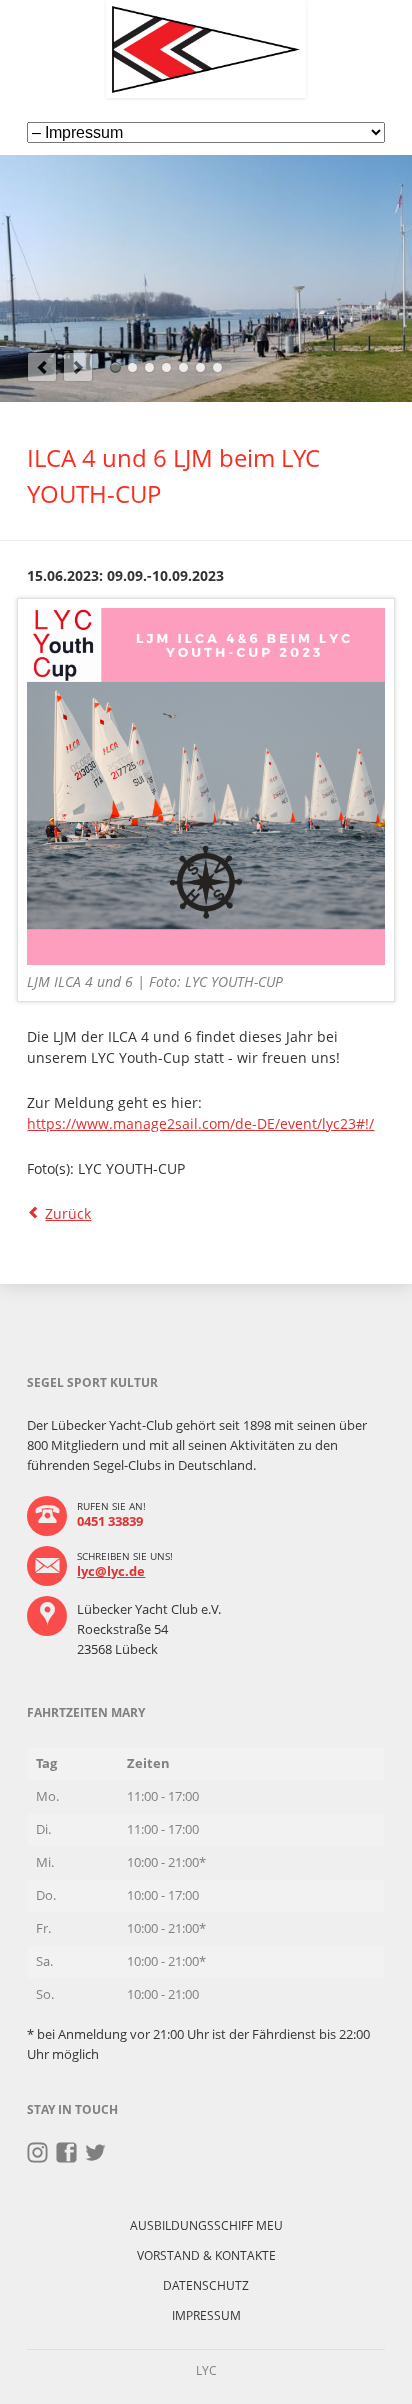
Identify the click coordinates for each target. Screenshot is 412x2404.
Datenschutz (206, 2285)
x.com (95, 2153)
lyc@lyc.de (111, 1571)
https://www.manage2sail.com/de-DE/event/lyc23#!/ (200, 1123)
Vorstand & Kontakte (206, 2255)
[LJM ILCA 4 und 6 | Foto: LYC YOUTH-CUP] (205, 786)
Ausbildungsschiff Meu (206, 2225)
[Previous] (42, 367)
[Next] (78, 367)
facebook (66, 2153)
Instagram (37, 2153)
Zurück (68, 1213)
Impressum (206, 2315)
